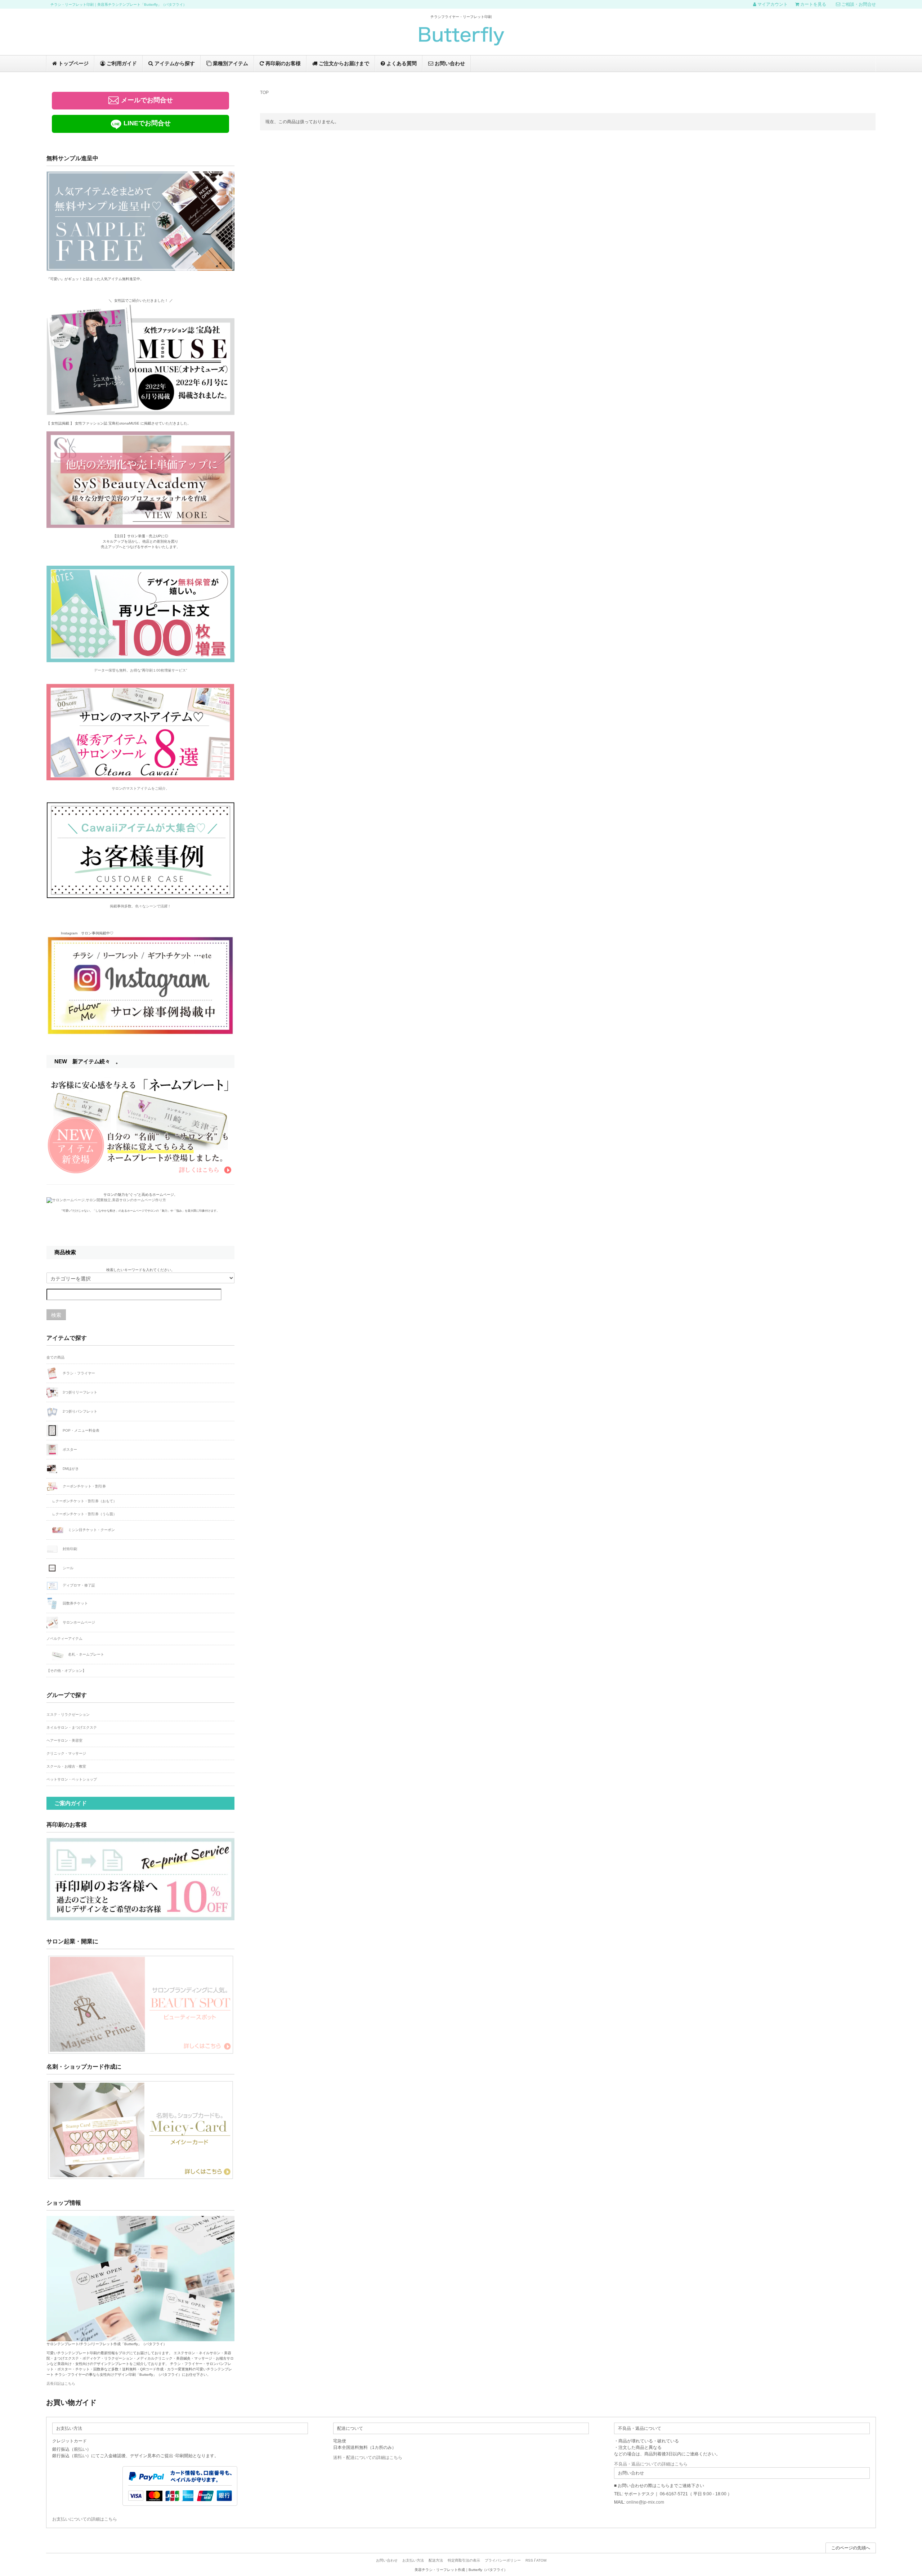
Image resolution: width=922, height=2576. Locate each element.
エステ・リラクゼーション (68, 1715)
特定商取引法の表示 (464, 2560)
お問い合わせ (449, 63)
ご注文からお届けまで (343, 63)
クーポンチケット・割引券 (84, 1486)
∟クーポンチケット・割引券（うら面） (84, 1514)
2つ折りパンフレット (79, 1411)
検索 (56, 1315)
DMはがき (70, 1468)
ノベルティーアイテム (64, 1639)
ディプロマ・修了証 (78, 1586)
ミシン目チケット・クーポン (91, 1530)
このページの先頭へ (851, 2548)
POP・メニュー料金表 (80, 1430)
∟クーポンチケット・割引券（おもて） (84, 1501)
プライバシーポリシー (503, 2560)
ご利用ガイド (121, 63)
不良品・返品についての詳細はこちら (651, 2464)
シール (68, 1568)
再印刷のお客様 (282, 63)
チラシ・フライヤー (78, 1373)
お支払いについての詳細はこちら (85, 2519)
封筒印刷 (69, 1549)
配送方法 (436, 2560)
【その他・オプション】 (66, 1671)
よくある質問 (401, 63)
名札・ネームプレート (86, 1654)
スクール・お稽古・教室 (66, 1766)
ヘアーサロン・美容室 (64, 1740)
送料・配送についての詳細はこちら (368, 2458)
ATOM (541, 2560)
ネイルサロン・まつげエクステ (72, 1727)
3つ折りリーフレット (79, 1392)
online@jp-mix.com (645, 2502)
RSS (529, 2560)
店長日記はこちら (61, 2384)
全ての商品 (55, 1357)
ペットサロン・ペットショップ (72, 1779)
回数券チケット (75, 1603)
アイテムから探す (174, 63)
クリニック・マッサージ (66, 1753)
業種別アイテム (230, 63)
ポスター (69, 1449)
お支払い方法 (413, 2560)
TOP (264, 93)
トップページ (73, 63)
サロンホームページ (78, 1622)
